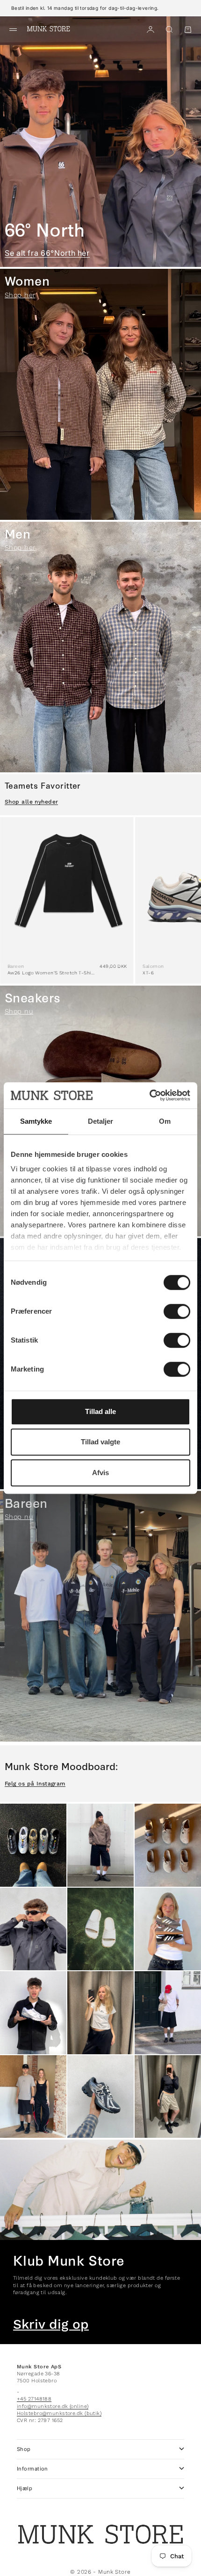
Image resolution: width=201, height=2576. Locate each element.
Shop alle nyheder (31, 802)
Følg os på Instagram (35, 1784)
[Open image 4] (33, 1929)
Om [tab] (165, 1121)
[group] (100, 142)
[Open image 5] (100, 1929)
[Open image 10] (33, 2097)
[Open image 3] (168, 1845)
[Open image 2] (100, 1845)
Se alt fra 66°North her (47, 253)
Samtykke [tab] (36, 1121)
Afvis (100, 1473)
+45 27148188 (34, 2399)
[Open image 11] (100, 2097)
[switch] (177, 1311)
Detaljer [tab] (101, 1121)
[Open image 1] (33, 1845)
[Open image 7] (33, 2013)
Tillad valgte (100, 1442)
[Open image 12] (168, 2097)
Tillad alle (100, 1411)
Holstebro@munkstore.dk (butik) (59, 2413)
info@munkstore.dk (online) (53, 2406)
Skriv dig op (51, 2324)
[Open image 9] (168, 2013)
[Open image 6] (168, 1929)
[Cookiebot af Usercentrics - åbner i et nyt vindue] (149, 1095)
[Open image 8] (100, 2013)
